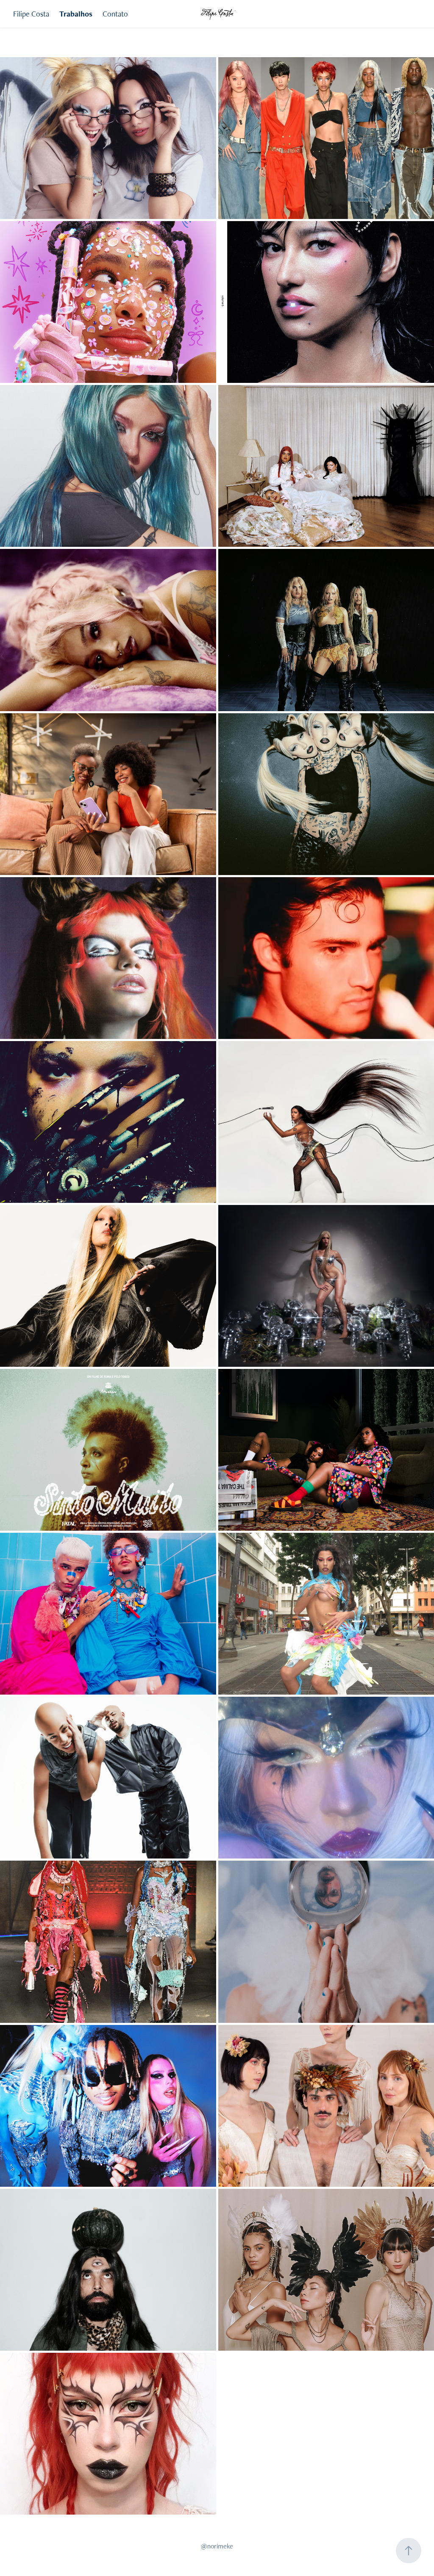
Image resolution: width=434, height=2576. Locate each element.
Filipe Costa (31, 14)
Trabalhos (76, 14)
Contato (115, 14)
